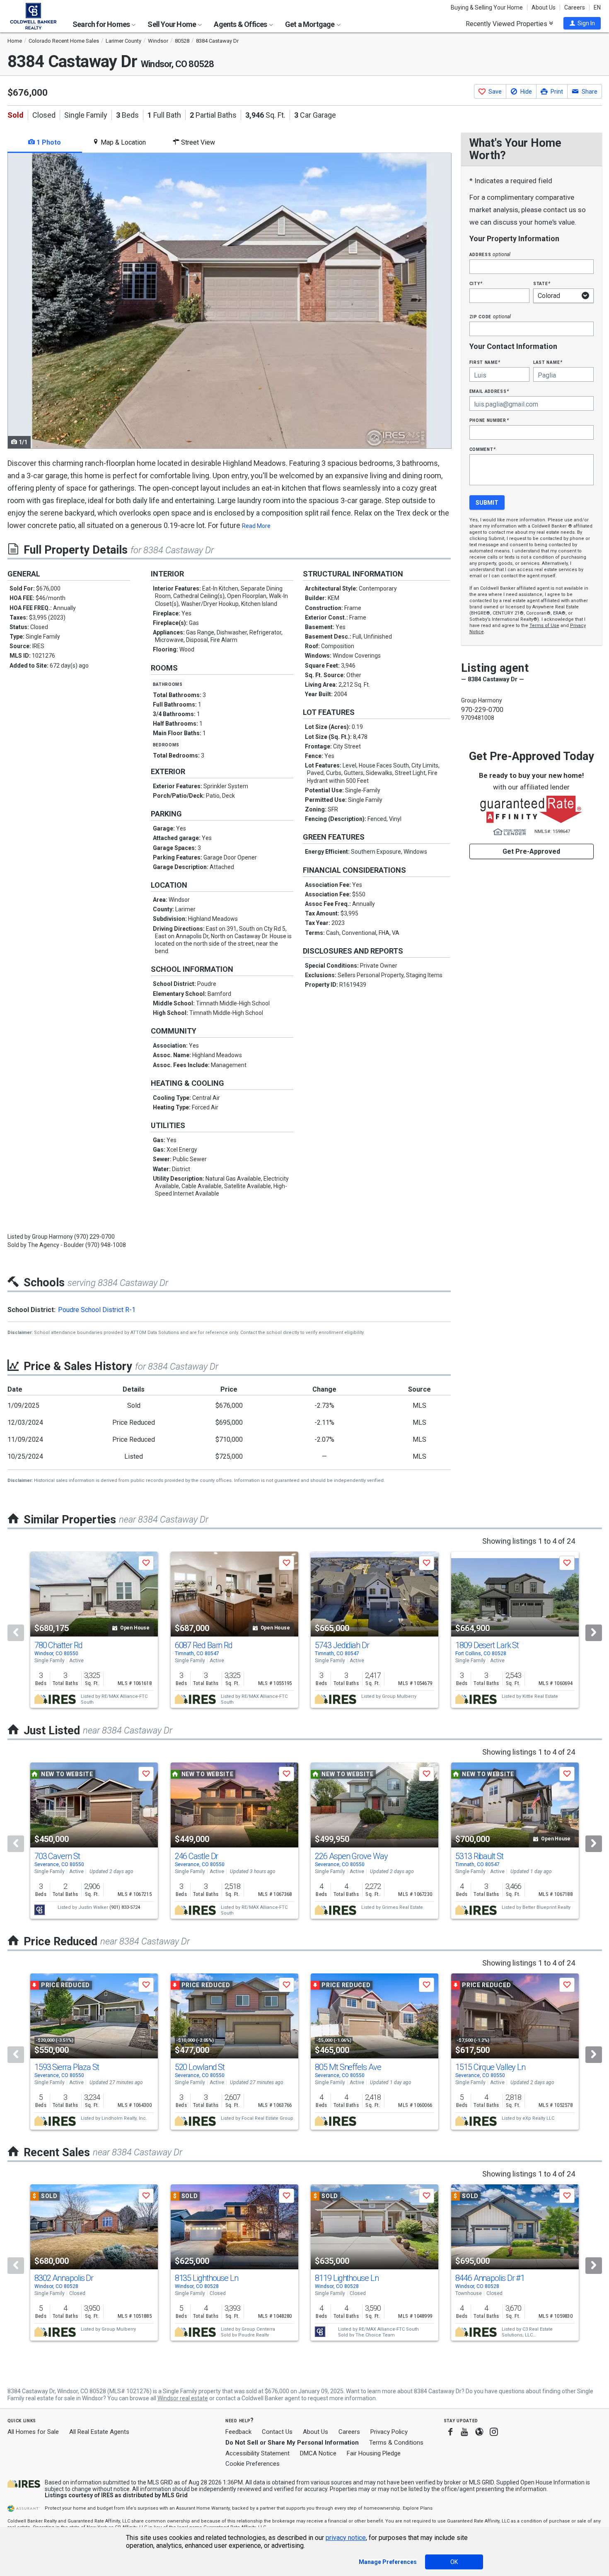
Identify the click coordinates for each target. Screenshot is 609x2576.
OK (454, 2562)
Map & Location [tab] (122, 142)
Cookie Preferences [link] (253, 2464)
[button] (582, 23)
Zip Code (490, 316)
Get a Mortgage (311, 24)
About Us (544, 7)
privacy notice (346, 2538)
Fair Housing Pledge (374, 2453)
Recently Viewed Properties (507, 24)
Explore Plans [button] (418, 2508)
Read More (256, 526)
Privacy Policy (389, 2432)
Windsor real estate (183, 2398)
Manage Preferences (388, 2562)
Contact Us (277, 2432)
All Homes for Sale (33, 2432)
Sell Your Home (172, 24)
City (476, 283)
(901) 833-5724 (125, 1907)
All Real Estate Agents (99, 2432)
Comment (483, 449)
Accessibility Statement (257, 2453)
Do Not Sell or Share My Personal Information (292, 2443)
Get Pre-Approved (531, 851)
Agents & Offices (241, 24)
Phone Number (489, 420)
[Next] (594, 1633)
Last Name (548, 362)
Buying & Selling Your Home (487, 7)
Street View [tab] (197, 142)
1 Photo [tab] (48, 142)
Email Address (489, 391)
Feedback (238, 2432)
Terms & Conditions (396, 2443)
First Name (485, 362)
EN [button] (597, 7)
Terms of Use (544, 626)
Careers (575, 7)
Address (490, 254)
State (542, 283)
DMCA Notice (318, 2453)
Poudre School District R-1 (97, 1310)
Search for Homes (102, 24)
